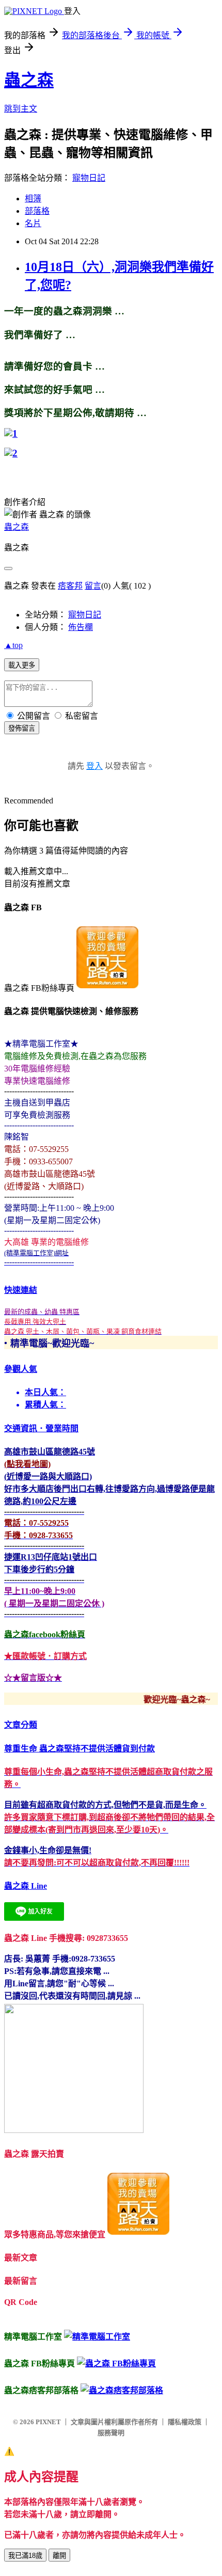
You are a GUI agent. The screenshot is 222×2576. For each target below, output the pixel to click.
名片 (33, 223)
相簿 (33, 199)
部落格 (37, 211)
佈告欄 (81, 627)
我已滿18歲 (25, 2556)
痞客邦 (70, 586)
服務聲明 (111, 2433)
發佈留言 (22, 728)
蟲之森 (29, 80)
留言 (93, 586)
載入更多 (22, 665)
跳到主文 (21, 109)
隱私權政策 (185, 2422)
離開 (59, 2556)
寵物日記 (89, 178)
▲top (13, 645)
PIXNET (48, 2422)
